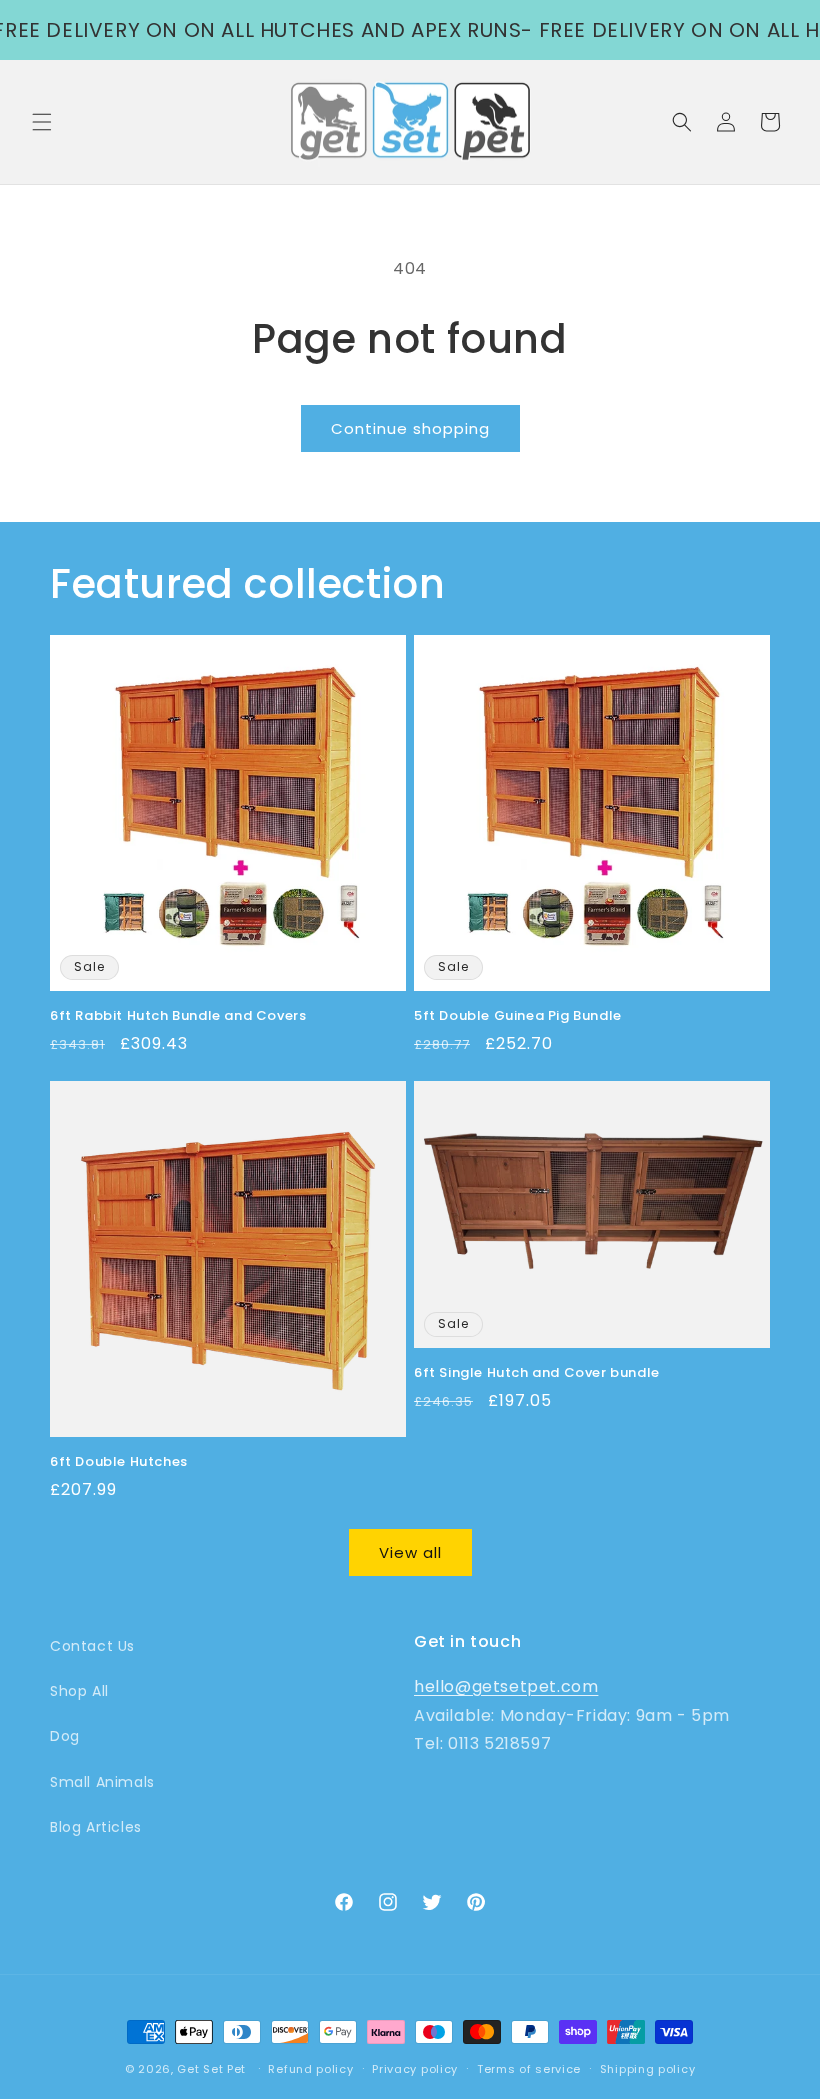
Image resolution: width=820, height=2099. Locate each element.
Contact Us (92, 1646)
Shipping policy (648, 2069)
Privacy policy (415, 2069)
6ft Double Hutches (119, 1462)
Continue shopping (410, 428)
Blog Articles (96, 1827)
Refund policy (310, 2069)
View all (410, 1552)
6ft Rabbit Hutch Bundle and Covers (178, 1016)
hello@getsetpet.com (506, 1686)
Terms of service (529, 2069)
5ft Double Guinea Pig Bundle (518, 1016)
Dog (65, 1736)
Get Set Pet (211, 2069)
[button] (42, 122)
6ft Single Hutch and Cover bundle (537, 1373)
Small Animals (102, 1782)
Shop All (79, 1691)
